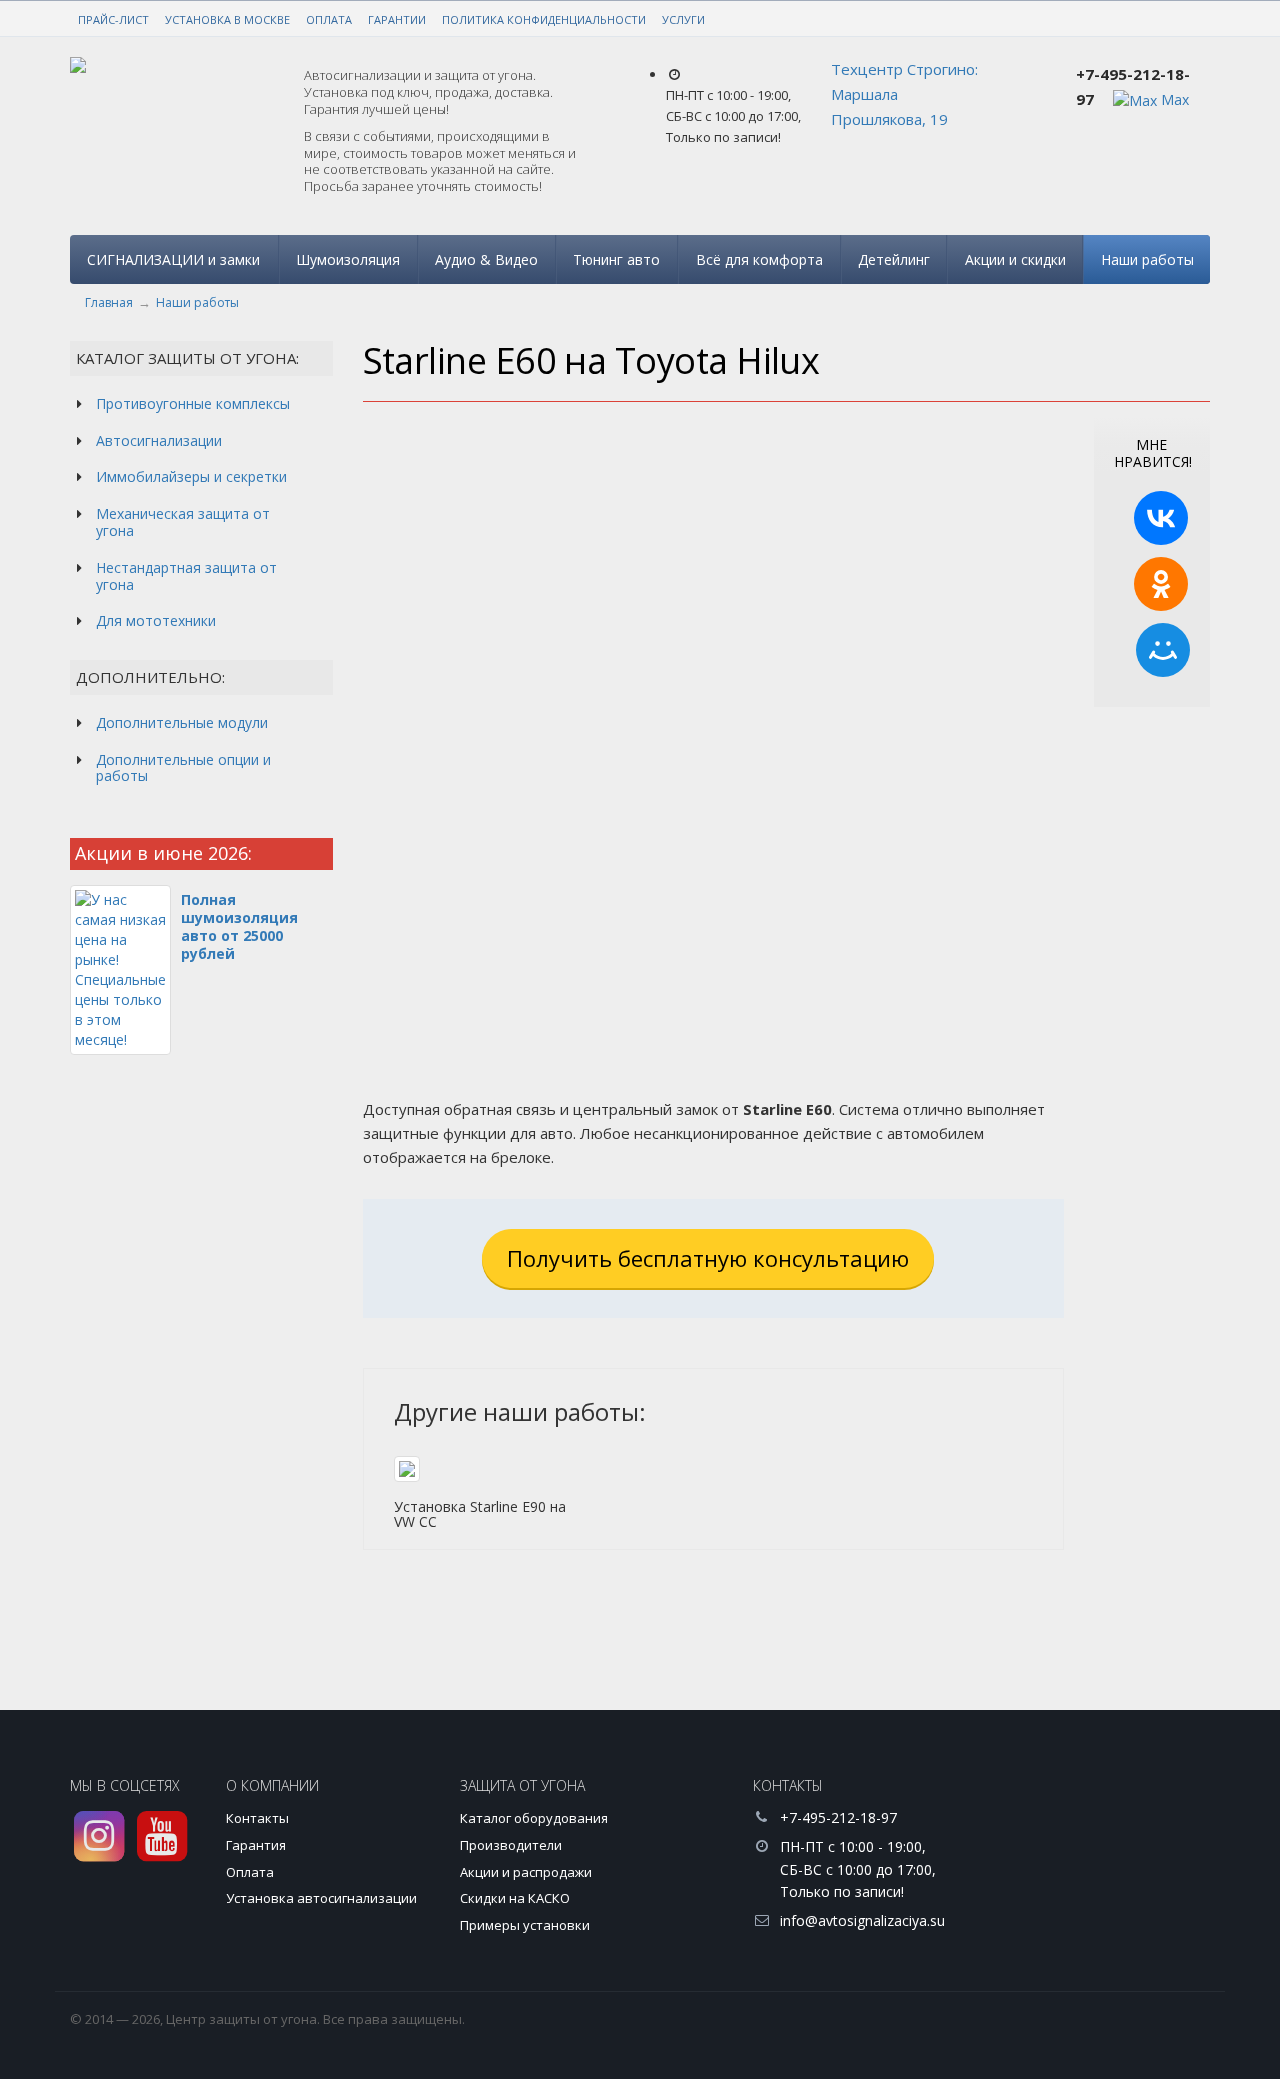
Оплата (329, 19)
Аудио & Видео (486, 259)
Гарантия (256, 1845)
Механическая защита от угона (183, 522)
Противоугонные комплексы (193, 403)
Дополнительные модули (182, 722)
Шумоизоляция (348, 259)
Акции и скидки (1015, 259)
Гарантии (397, 19)
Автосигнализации (159, 440)
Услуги (683, 19)
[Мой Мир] (1163, 650)
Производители (511, 1845)
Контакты (257, 1818)
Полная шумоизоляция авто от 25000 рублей (239, 927)
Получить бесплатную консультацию (708, 1258)
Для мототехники (156, 620)
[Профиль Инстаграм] (99, 1836)
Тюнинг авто (616, 259)
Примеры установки (525, 1925)
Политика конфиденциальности (544, 19)
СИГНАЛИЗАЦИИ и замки (173, 259)
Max (1173, 99)
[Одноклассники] (1161, 584)
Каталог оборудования (534, 1818)
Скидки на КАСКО (515, 1898)
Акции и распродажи (526, 1872)
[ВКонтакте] (1161, 518)
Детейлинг (894, 259)
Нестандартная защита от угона (186, 576)
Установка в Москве (227, 19)
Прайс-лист (113, 19)
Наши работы (1147, 259)
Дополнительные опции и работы (183, 768)
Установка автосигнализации (321, 1898)
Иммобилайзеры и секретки (191, 476)
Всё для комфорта (759, 259)
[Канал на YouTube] (162, 1836)
